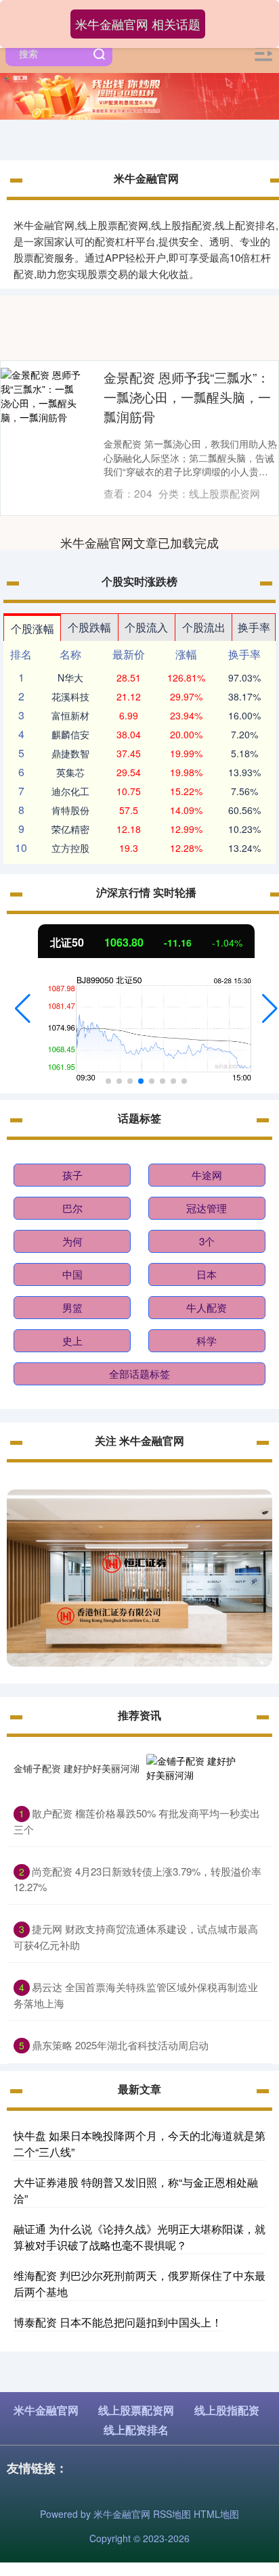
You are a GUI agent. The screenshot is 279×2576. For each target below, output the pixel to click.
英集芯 (70, 772)
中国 (72, 1274)
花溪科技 (70, 696)
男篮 (72, 1307)
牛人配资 (207, 1307)
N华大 (70, 677)
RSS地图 (172, 2514)
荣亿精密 (70, 829)
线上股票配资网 (136, 2410)
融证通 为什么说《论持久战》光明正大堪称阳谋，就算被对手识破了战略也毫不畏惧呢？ (139, 2237)
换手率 (254, 627)
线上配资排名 (136, 2430)
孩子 (72, 1175)
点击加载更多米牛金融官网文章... (140, 542)
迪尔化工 (70, 791)
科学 (207, 1340)
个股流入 (146, 627)
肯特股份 (70, 810)
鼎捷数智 (70, 753)
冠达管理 (207, 1208)
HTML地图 (216, 2514)
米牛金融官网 (46, 2410)
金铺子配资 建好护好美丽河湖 (77, 1768)
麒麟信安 (70, 734)
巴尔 (72, 1208)
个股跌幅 (89, 627)
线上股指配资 (227, 2410)
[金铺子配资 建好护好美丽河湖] (192, 1768)
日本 (207, 1274)
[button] (23, 1009)
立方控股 (70, 848)
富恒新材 (70, 715)
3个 (207, 1241)
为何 (72, 1241)
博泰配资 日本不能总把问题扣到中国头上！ (118, 2322)
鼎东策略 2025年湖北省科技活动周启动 (120, 2045)
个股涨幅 (33, 628)
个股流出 (204, 627)
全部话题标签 (139, 1374)
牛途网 (207, 1175)
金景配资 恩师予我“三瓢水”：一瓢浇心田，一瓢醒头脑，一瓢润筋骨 (187, 397)
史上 (72, 1340)
